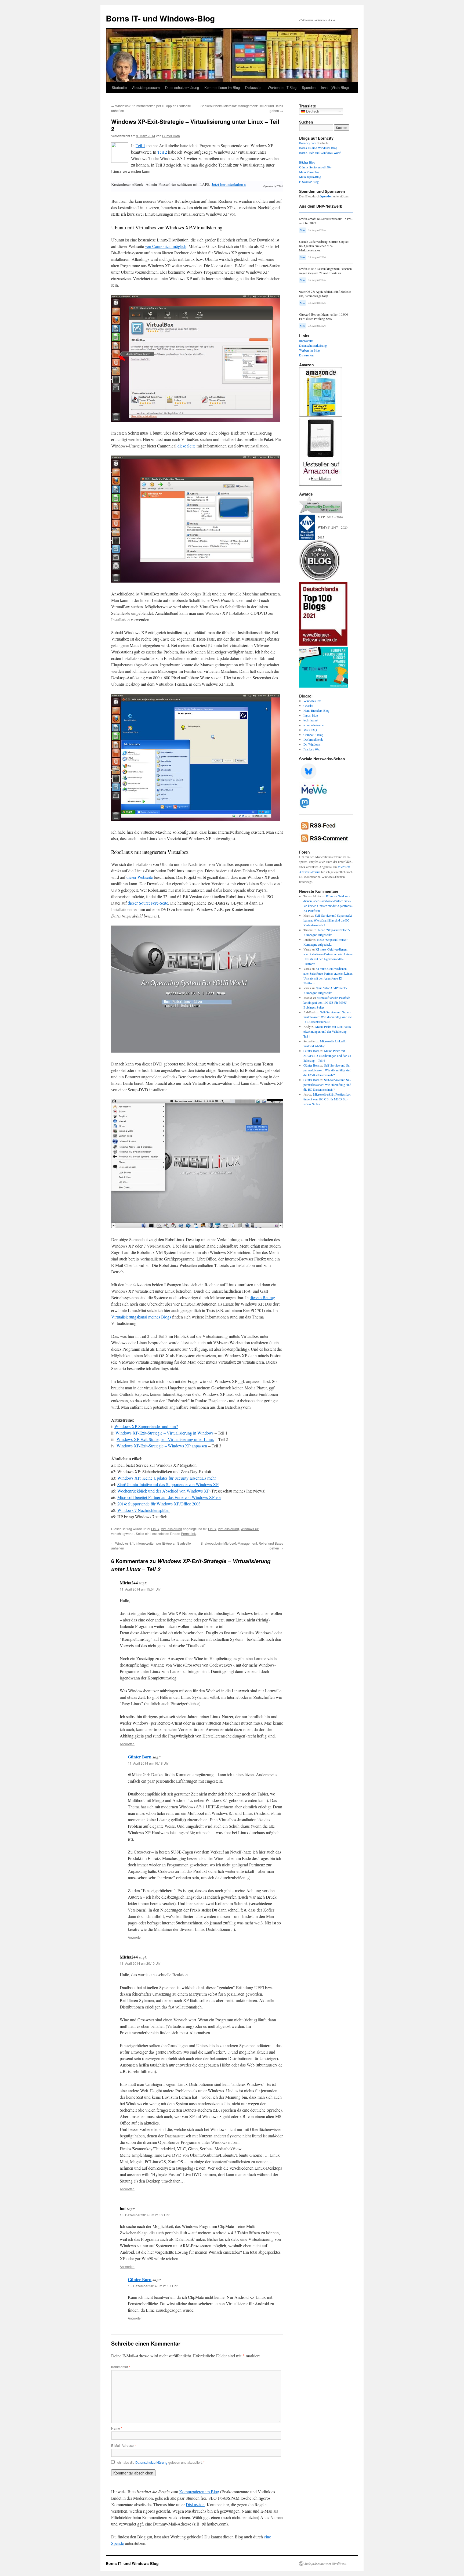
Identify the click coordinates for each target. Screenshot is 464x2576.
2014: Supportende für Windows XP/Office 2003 (159, 1504)
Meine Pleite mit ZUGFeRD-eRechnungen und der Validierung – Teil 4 (328, 1031)
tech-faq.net (311, 720)
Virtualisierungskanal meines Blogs (141, 1317)
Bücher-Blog (307, 162)
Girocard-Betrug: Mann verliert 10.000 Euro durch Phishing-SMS (324, 317)
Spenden (309, 87)
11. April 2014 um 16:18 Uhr (148, 1763)
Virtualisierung (171, 1529)
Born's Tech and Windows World (320, 153)
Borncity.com (308, 143)
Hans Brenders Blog (316, 710)
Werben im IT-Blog (282, 87)
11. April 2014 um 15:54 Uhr (140, 1589)
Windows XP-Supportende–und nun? (146, 1426)
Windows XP (250, 1529)
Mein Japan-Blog (310, 177)
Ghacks (308, 706)
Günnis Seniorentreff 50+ (315, 167)
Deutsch (312, 111)
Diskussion (254, 87)
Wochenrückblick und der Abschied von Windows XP (163, 1491)
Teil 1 (140, 145)
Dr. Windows (312, 744)
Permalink (188, 1533)
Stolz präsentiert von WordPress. (326, 2563)
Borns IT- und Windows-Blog (160, 18)
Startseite (119, 87)
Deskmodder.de (313, 739)
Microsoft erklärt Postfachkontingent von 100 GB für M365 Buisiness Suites (327, 1002)
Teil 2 (162, 152)
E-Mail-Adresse (124, 2445)
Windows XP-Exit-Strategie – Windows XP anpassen (162, 1446)
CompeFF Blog (313, 735)
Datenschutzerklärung (182, 87)
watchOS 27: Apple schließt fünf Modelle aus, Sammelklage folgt (325, 294)
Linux (155, 1529)
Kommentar (121, 2367)
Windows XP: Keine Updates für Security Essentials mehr (167, 1478)
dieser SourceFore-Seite (148, 903)
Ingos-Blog (311, 715)
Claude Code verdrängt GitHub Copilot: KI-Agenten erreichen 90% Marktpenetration (324, 246)
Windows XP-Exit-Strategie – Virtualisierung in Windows (164, 1433)
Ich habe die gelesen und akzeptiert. (161, 2462)
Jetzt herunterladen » (229, 184)
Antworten (127, 1744)
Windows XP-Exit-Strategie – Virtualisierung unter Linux (165, 1439)
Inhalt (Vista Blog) (335, 87)
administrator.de (313, 725)
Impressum (306, 341)
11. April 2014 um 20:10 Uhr (140, 1963)
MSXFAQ (310, 730)
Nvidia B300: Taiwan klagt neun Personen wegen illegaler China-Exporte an (325, 271)
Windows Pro (312, 701)
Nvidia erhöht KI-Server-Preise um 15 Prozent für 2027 (326, 221)
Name (117, 2428)
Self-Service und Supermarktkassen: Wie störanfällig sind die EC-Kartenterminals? (328, 920)
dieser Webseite (140, 877)
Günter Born (171, 136)
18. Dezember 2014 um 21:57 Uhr (153, 2286)
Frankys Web (312, 749)
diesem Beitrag (262, 1297)
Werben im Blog (309, 350)
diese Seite (186, 446)
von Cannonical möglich (166, 246)
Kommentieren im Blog (222, 87)
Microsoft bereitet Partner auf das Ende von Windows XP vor (169, 1497)
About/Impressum (146, 87)
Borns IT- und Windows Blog (318, 148)
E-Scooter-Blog (309, 182)
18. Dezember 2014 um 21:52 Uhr (145, 2215)
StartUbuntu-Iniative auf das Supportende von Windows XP (168, 1484)
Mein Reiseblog (309, 172)
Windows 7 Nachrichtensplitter (144, 1510)
